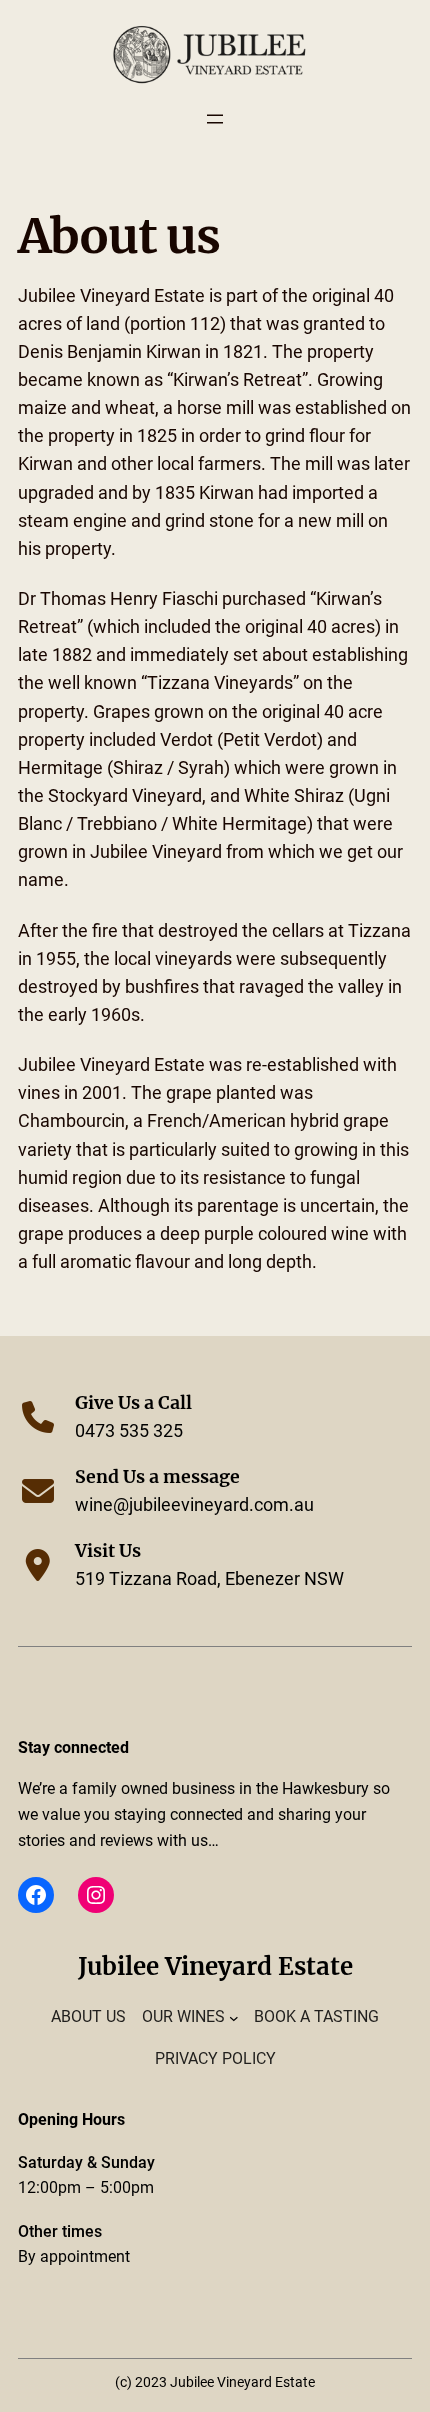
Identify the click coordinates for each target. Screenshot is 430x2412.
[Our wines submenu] (234, 2017)
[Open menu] (215, 119)
